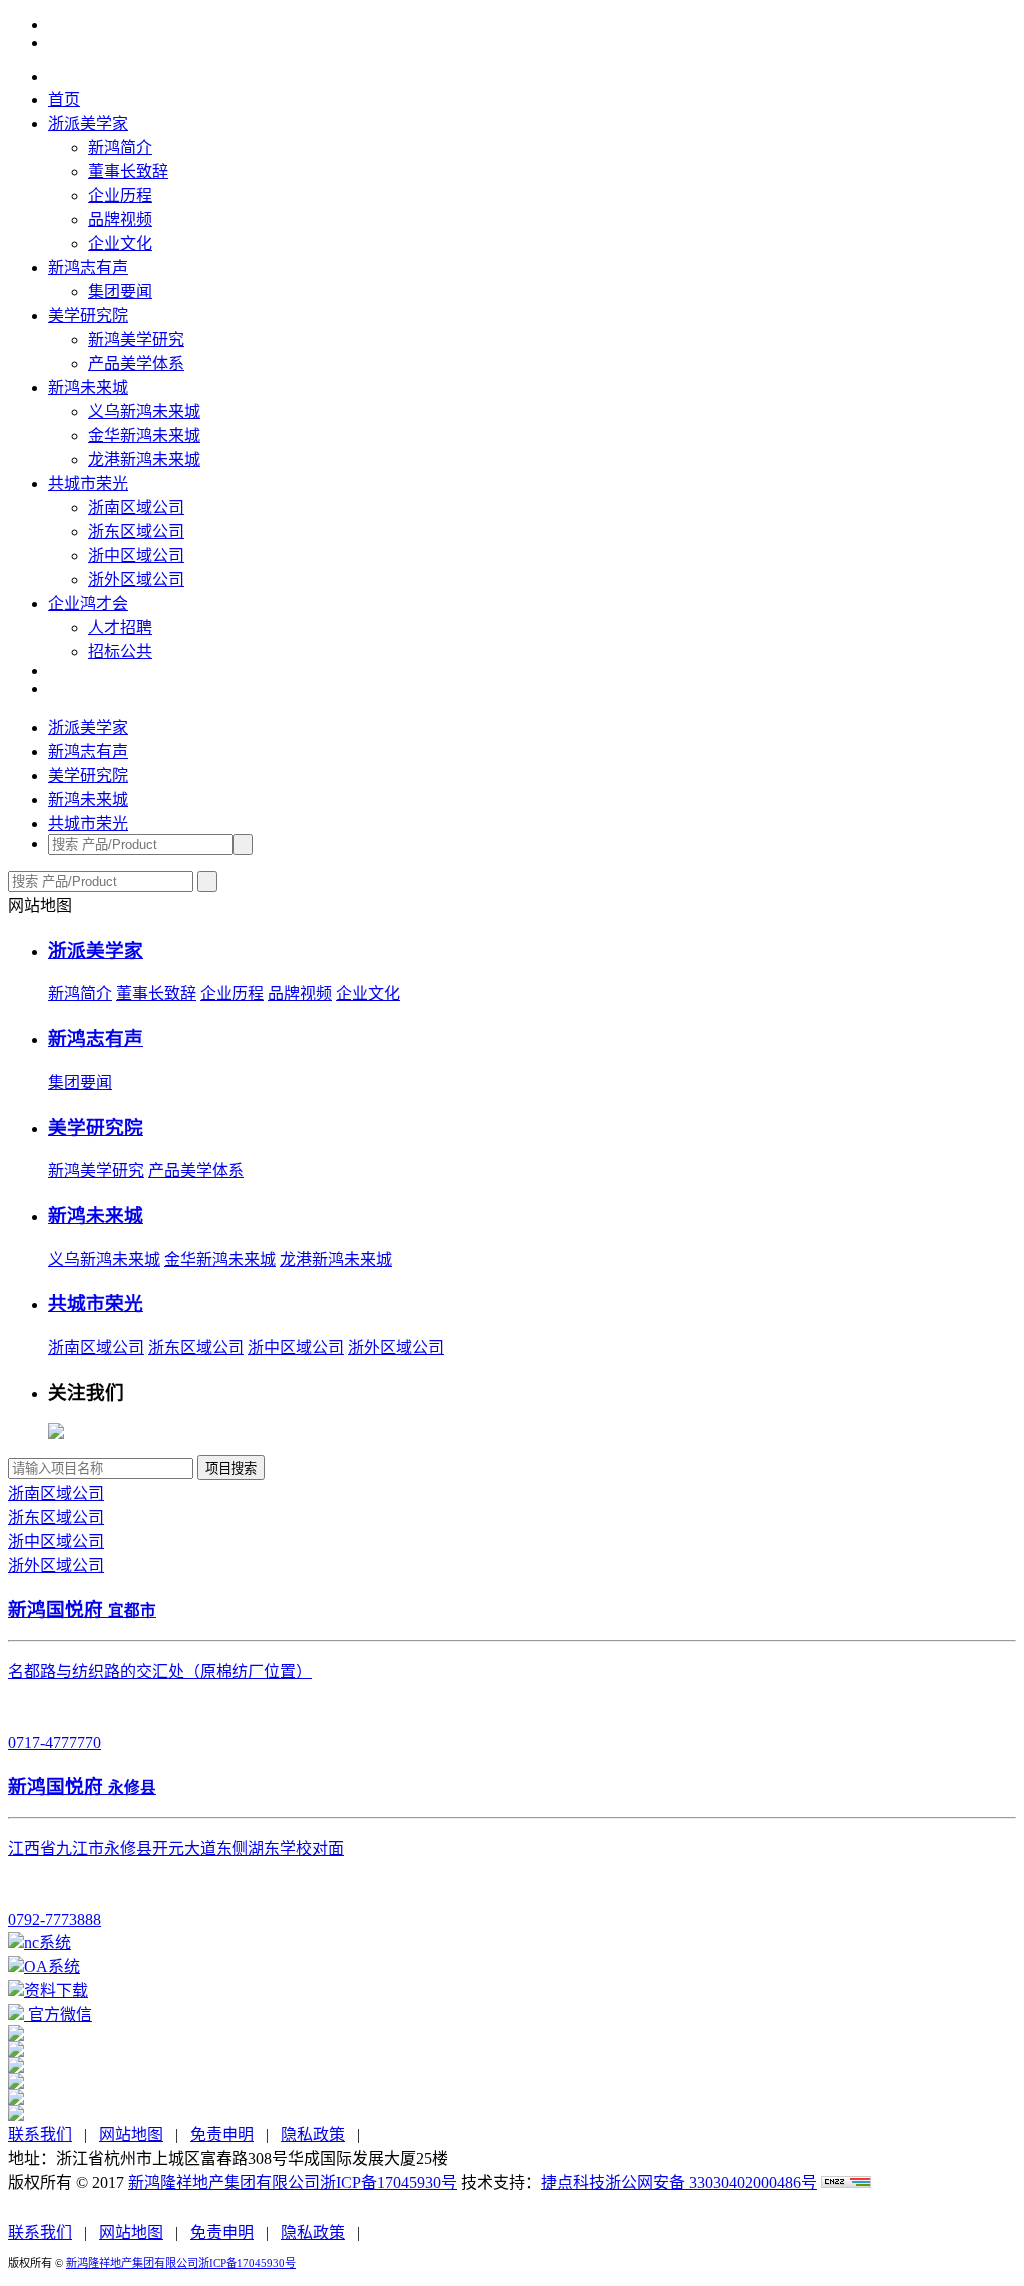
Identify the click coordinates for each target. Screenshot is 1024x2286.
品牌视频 (120, 219)
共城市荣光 (88, 483)
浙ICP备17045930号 (388, 2182)
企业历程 (120, 195)
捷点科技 (573, 2182)
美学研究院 (88, 315)
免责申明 (222, 2134)
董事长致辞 (128, 171)
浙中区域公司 (136, 555)
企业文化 (120, 243)
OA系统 (52, 1966)
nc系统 (47, 1942)
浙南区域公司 (136, 507)
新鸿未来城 (88, 387)
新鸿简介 (120, 147)
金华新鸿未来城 (144, 435)
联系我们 (40, 2134)
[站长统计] (846, 2182)
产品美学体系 (136, 363)
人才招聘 (120, 627)
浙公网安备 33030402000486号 (711, 2182)
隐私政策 (313, 2134)
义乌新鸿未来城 (144, 411)
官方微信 (58, 2014)
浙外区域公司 (136, 579)
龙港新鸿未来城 (144, 459)
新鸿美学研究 (136, 339)
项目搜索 (231, 1468)
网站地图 (131, 2134)
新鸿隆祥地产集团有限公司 (224, 2182)
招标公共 (120, 651)
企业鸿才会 (88, 603)
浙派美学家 (88, 123)
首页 (64, 99)
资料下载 (56, 1990)
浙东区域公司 (136, 531)
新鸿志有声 (88, 267)
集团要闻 (120, 291)
